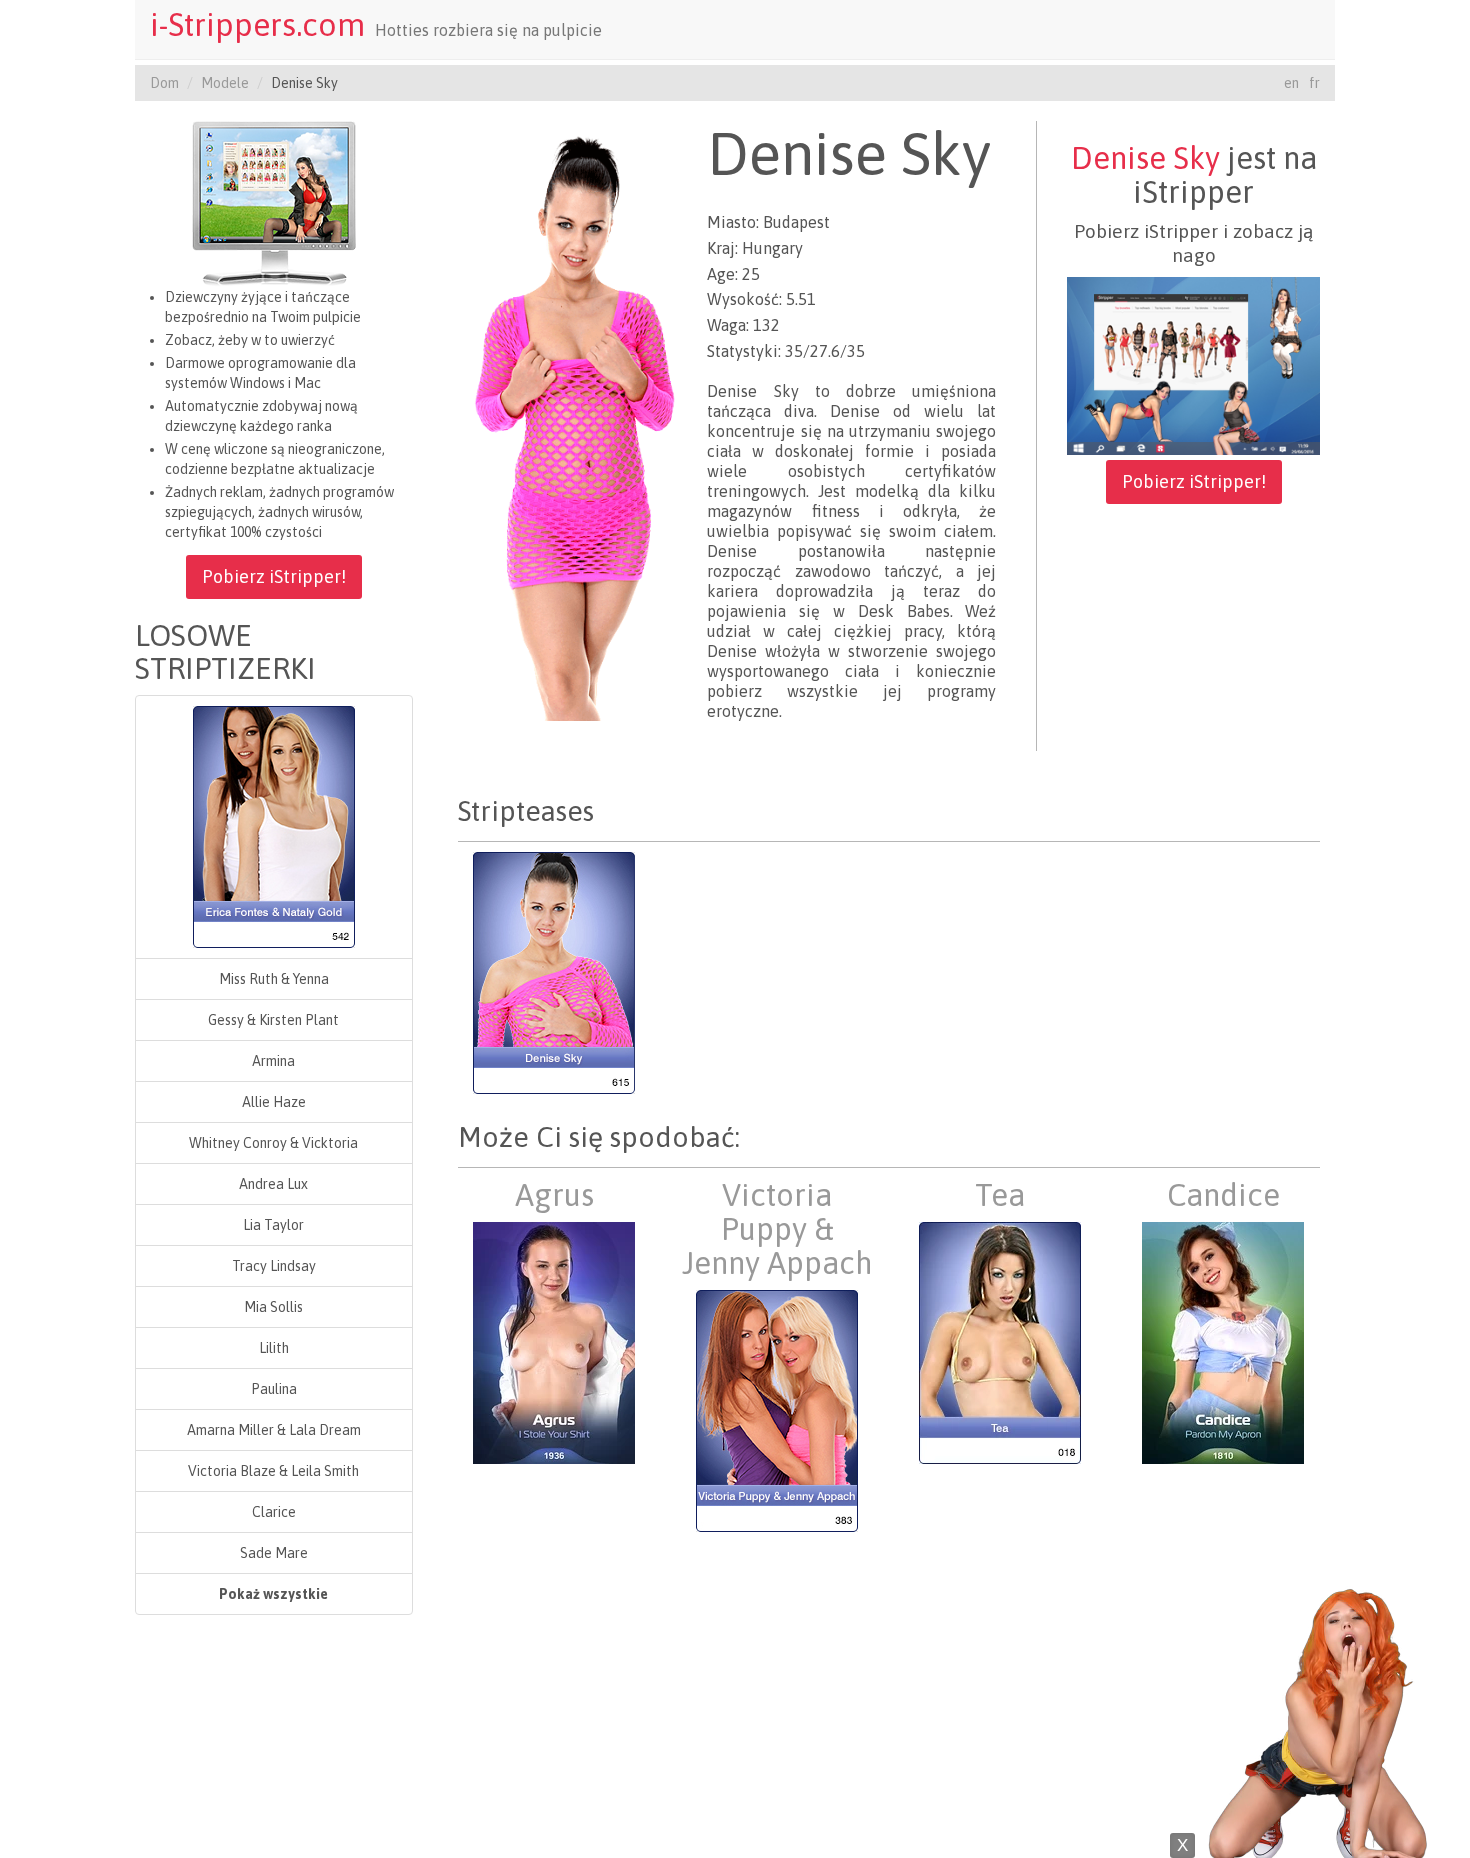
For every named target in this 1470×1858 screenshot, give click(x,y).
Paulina (274, 1389)
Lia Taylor (273, 1225)
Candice (1223, 1195)
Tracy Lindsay (274, 1266)
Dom (164, 83)
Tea (1000, 1195)
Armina (273, 1061)
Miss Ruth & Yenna (274, 979)
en (1291, 83)
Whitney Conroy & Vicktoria (273, 1143)
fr (1314, 83)
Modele (225, 83)
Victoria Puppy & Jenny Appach (777, 1229)
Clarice (274, 1512)
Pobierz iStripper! (274, 576)
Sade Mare (274, 1553)
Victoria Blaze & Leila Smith (273, 1471)
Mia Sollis (273, 1307)
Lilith (274, 1348)
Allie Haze (274, 1102)
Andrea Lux (273, 1184)
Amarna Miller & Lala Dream (274, 1430)
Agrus (554, 1195)
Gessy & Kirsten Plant (273, 1020)
